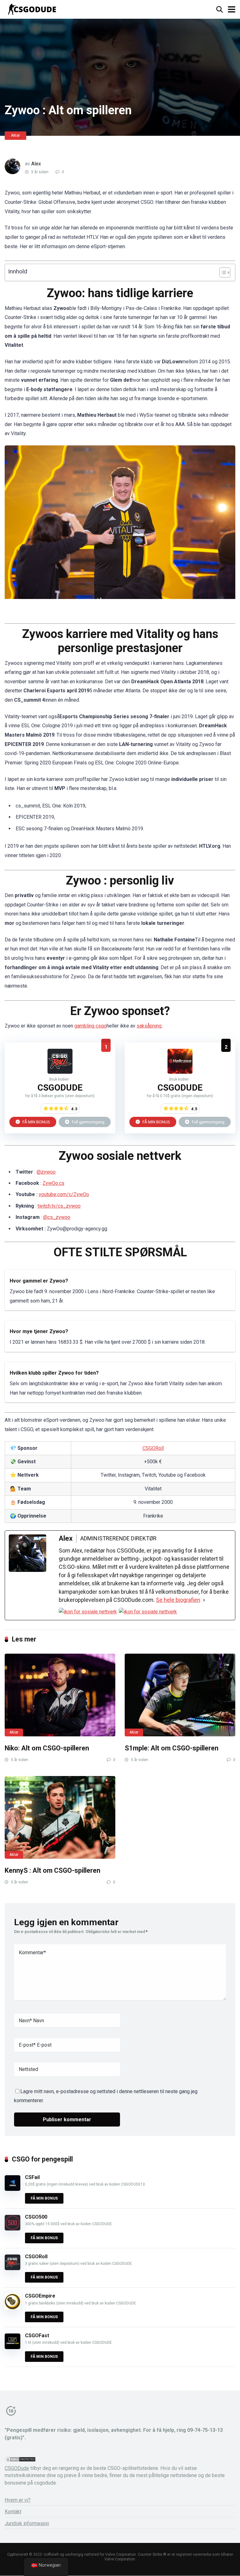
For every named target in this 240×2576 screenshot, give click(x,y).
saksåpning (149, 1026)
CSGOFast (37, 2336)
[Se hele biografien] (204, 1600)
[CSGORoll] (60, 1072)
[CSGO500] (12, 2229)
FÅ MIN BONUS (36, 1122)
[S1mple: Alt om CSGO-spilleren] (180, 1695)
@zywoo (46, 1172)
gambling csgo (90, 1026)
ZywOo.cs (53, 1183)
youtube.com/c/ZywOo (64, 1194)
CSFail (32, 2177)
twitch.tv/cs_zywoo (59, 1206)
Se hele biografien (178, 1600)
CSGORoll (153, 1448)
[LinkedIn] (148, 1612)
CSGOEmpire (40, 2296)
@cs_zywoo (57, 1217)
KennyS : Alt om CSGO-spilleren (52, 1870)
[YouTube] (88, 1612)
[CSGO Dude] (32, 9)
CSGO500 (36, 2217)
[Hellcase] (180, 1072)
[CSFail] (12, 2189)
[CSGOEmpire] (12, 2308)
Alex (36, 164)
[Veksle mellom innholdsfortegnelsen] (222, 272)
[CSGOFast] (12, 2347)
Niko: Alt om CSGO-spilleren (47, 1748)
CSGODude (17, 2468)
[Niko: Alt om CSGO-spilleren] (60, 1695)
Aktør (15, 135)
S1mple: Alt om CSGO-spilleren (172, 1748)
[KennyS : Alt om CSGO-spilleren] (60, 1818)
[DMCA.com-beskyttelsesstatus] (20, 2461)
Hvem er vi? (18, 2500)
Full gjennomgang (88, 1122)
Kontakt (13, 2512)
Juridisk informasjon (27, 2523)
